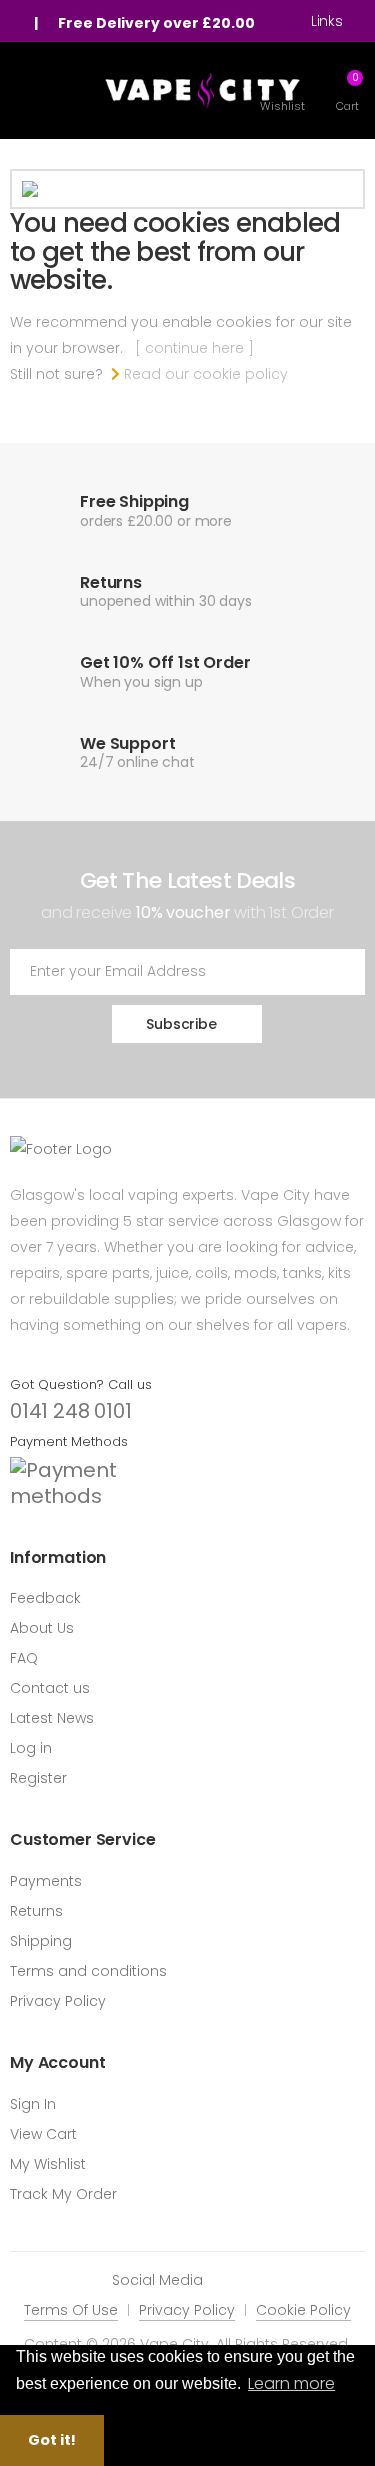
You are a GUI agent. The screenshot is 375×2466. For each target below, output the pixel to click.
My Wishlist (48, 2164)
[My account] (20, 23)
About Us (42, 1628)
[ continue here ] (194, 348)
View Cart (43, 2134)
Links (327, 21)
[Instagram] (258, 2279)
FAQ (24, 1658)
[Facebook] (228, 2279)
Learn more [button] (291, 2383)
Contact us (50, 1688)
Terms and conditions (88, 1971)
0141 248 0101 (70, 1411)
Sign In (33, 2104)
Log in (31, 1748)
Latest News (52, 1718)
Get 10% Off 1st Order (165, 662)
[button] (347, 90)
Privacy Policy (58, 2001)
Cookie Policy (303, 2310)
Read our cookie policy (204, 374)
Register (38, 1778)
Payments (46, 1881)
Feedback (45, 1598)
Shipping (41, 1941)
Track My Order (63, 2194)
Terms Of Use (71, 2310)
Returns (36, 1911)
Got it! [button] (52, 2440)
